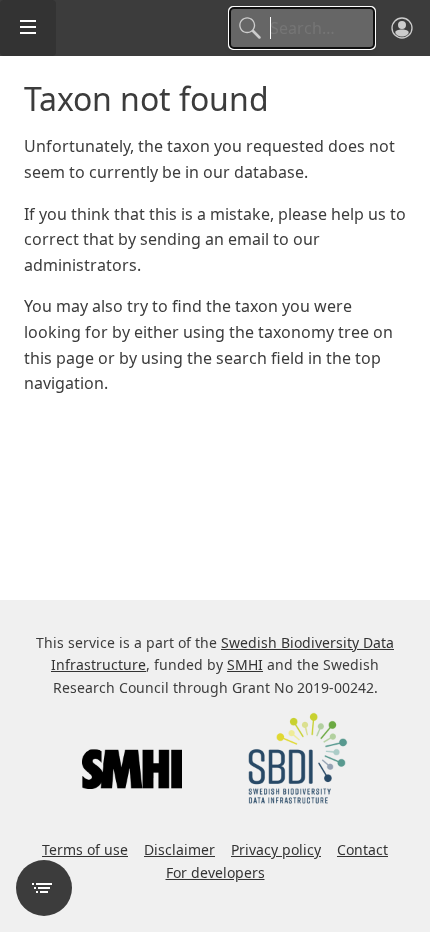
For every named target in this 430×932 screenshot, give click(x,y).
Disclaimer (179, 849)
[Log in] (402, 28)
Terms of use (85, 849)
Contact (362, 849)
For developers (215, 872)
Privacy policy (276, 849)
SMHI (245, 664)
